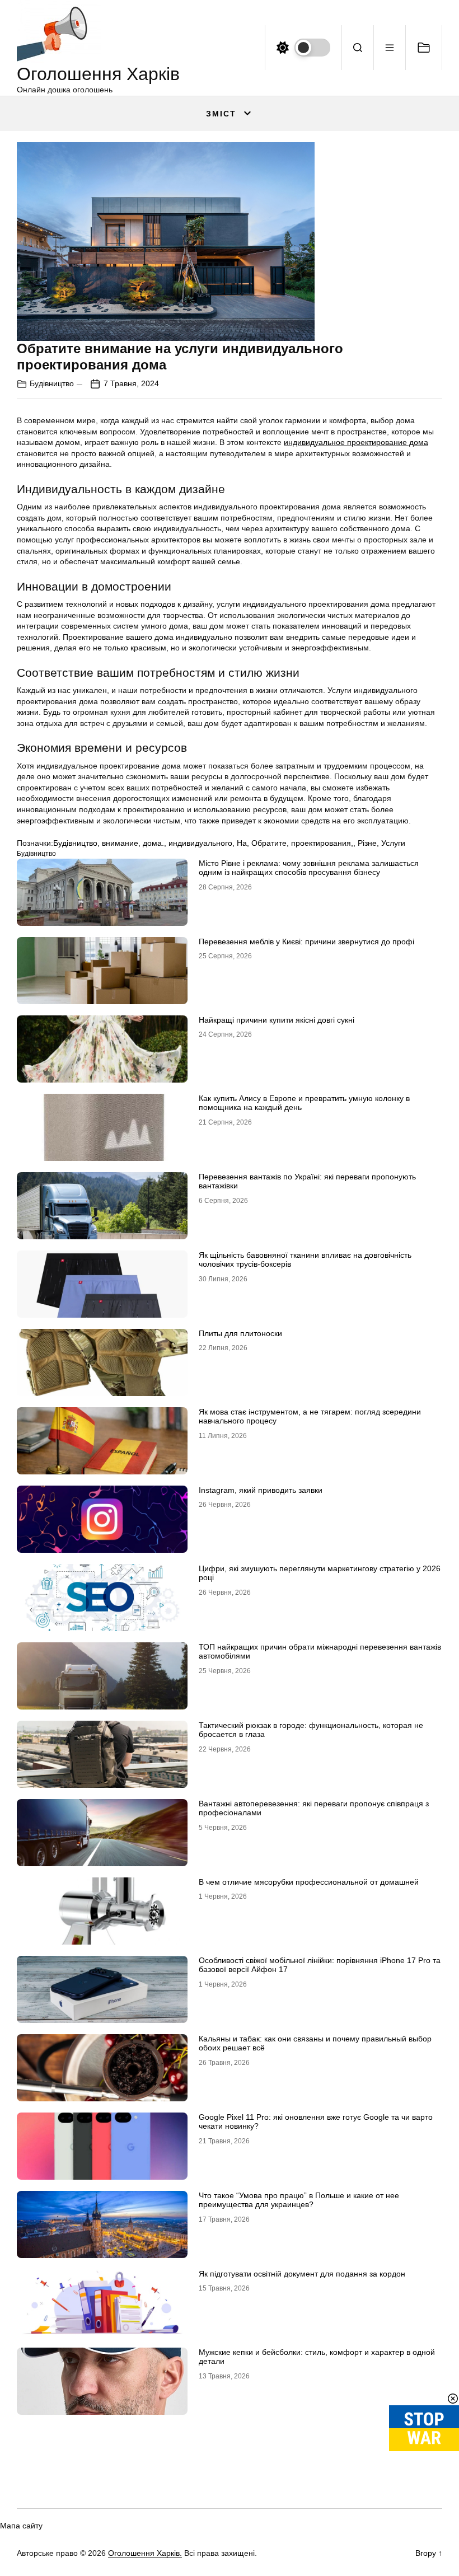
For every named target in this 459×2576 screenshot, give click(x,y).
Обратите (269, 843)
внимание (120, 843)
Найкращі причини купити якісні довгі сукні (277, 1020)
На (242, 843)
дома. (153, 843)
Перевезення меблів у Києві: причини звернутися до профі (306, 942)
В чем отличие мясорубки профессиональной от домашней (309, 1882)
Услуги (393, 843)
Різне (367, 843)
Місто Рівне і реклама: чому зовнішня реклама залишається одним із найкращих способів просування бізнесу (309, 868)
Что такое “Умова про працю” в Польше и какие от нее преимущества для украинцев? (299, 2200)
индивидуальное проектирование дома (356, 442)
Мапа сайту (21, 2526)
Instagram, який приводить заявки (261, 1490)
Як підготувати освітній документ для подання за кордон (302, 2274)
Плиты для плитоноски (240, 1333)
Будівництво (52, 383)
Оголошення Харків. (145, 2553)
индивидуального (200, 843)
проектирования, (322, 843)
